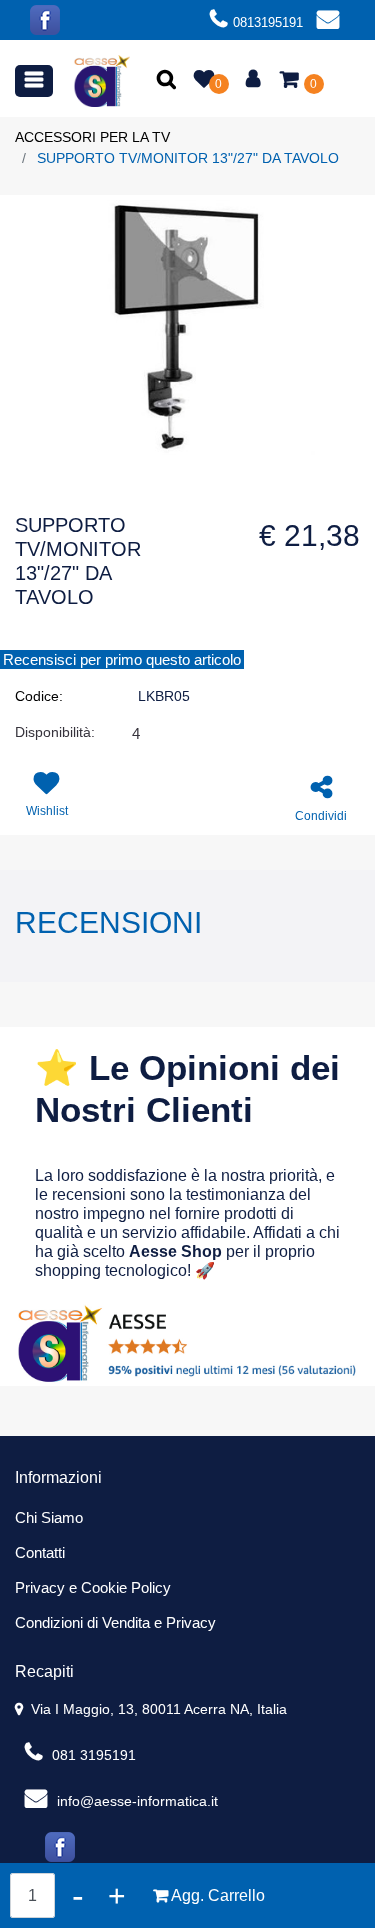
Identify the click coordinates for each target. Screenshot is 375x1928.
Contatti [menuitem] (40, 1552)
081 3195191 (92, 1755)
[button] (168, 81)
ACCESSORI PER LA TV (92, 137)
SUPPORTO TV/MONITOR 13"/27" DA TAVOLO (188, 158)
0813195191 (268, 22)
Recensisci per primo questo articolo (122, 659)
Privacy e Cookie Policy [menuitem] (93, 1587)
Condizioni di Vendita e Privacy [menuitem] (115, 1622)
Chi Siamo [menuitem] (49, 1517)
